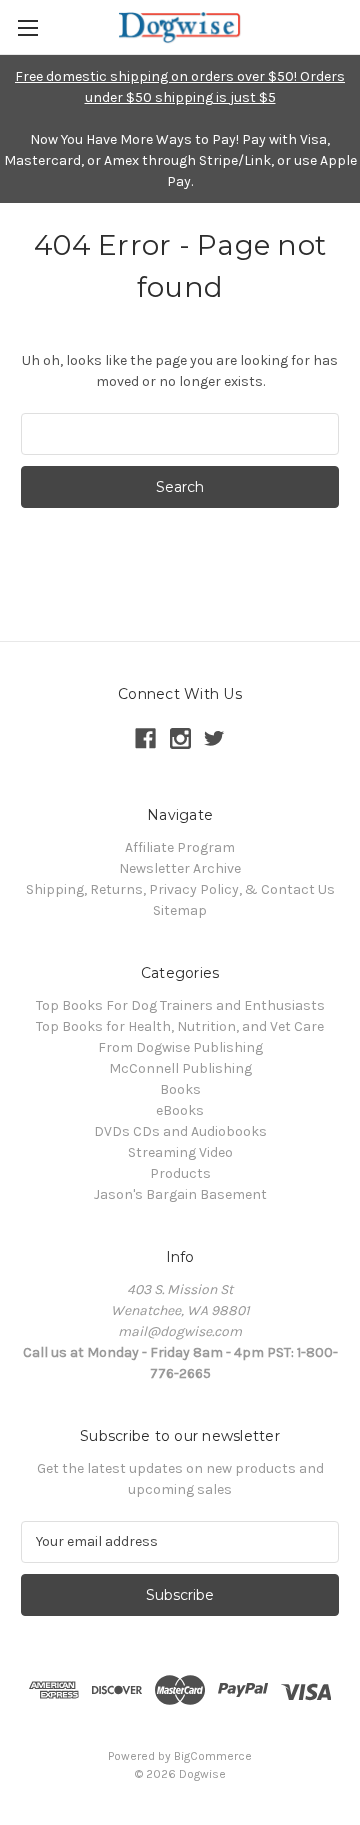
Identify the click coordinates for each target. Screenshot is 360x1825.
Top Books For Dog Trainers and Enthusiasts (180, 1005)
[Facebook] (145, 738)
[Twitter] (214, 738)
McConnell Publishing (180, 1068)
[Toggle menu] (27, 27)
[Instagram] (180, 738)
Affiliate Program (180, 847)
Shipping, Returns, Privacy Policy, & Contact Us (180, 889)
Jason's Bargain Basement (180, 1194)
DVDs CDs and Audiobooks (180, 1131)
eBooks (180, 1110)
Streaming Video (180, 1152)
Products (180, 1173)
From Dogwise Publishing (180, 1047)
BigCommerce (213, 1756)
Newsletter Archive (180, 868)
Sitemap (180, 910)
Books (180, 1089)
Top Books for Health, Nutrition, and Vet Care (180, 1026)
